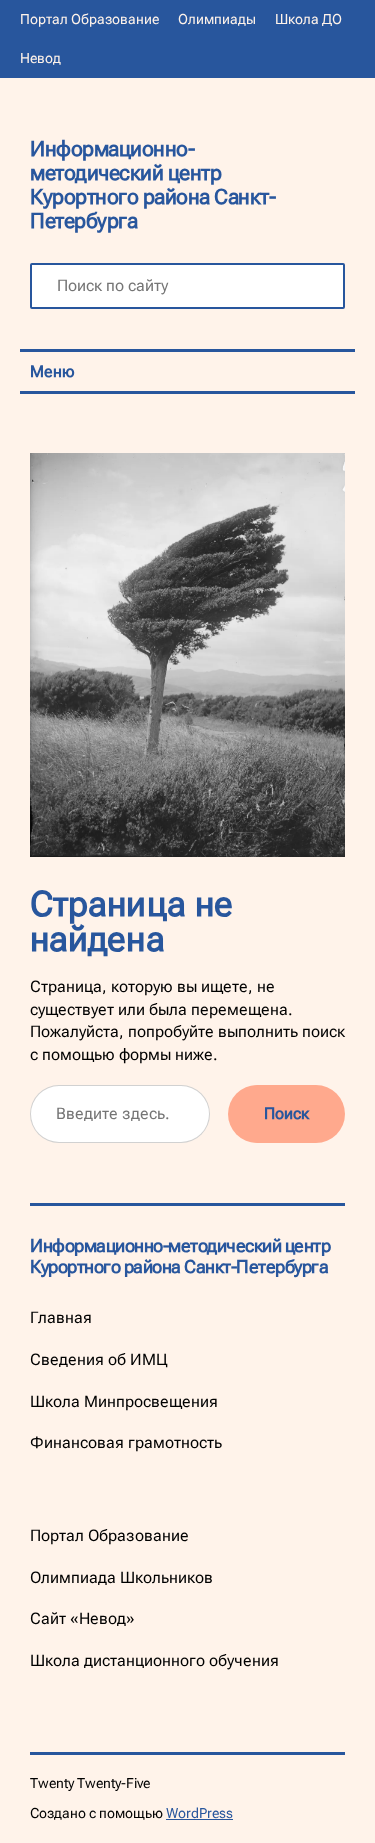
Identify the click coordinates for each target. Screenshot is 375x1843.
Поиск (286, 1113)
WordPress (199, 1813)
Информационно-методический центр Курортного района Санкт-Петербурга (152, 184)
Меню (52, 371)
